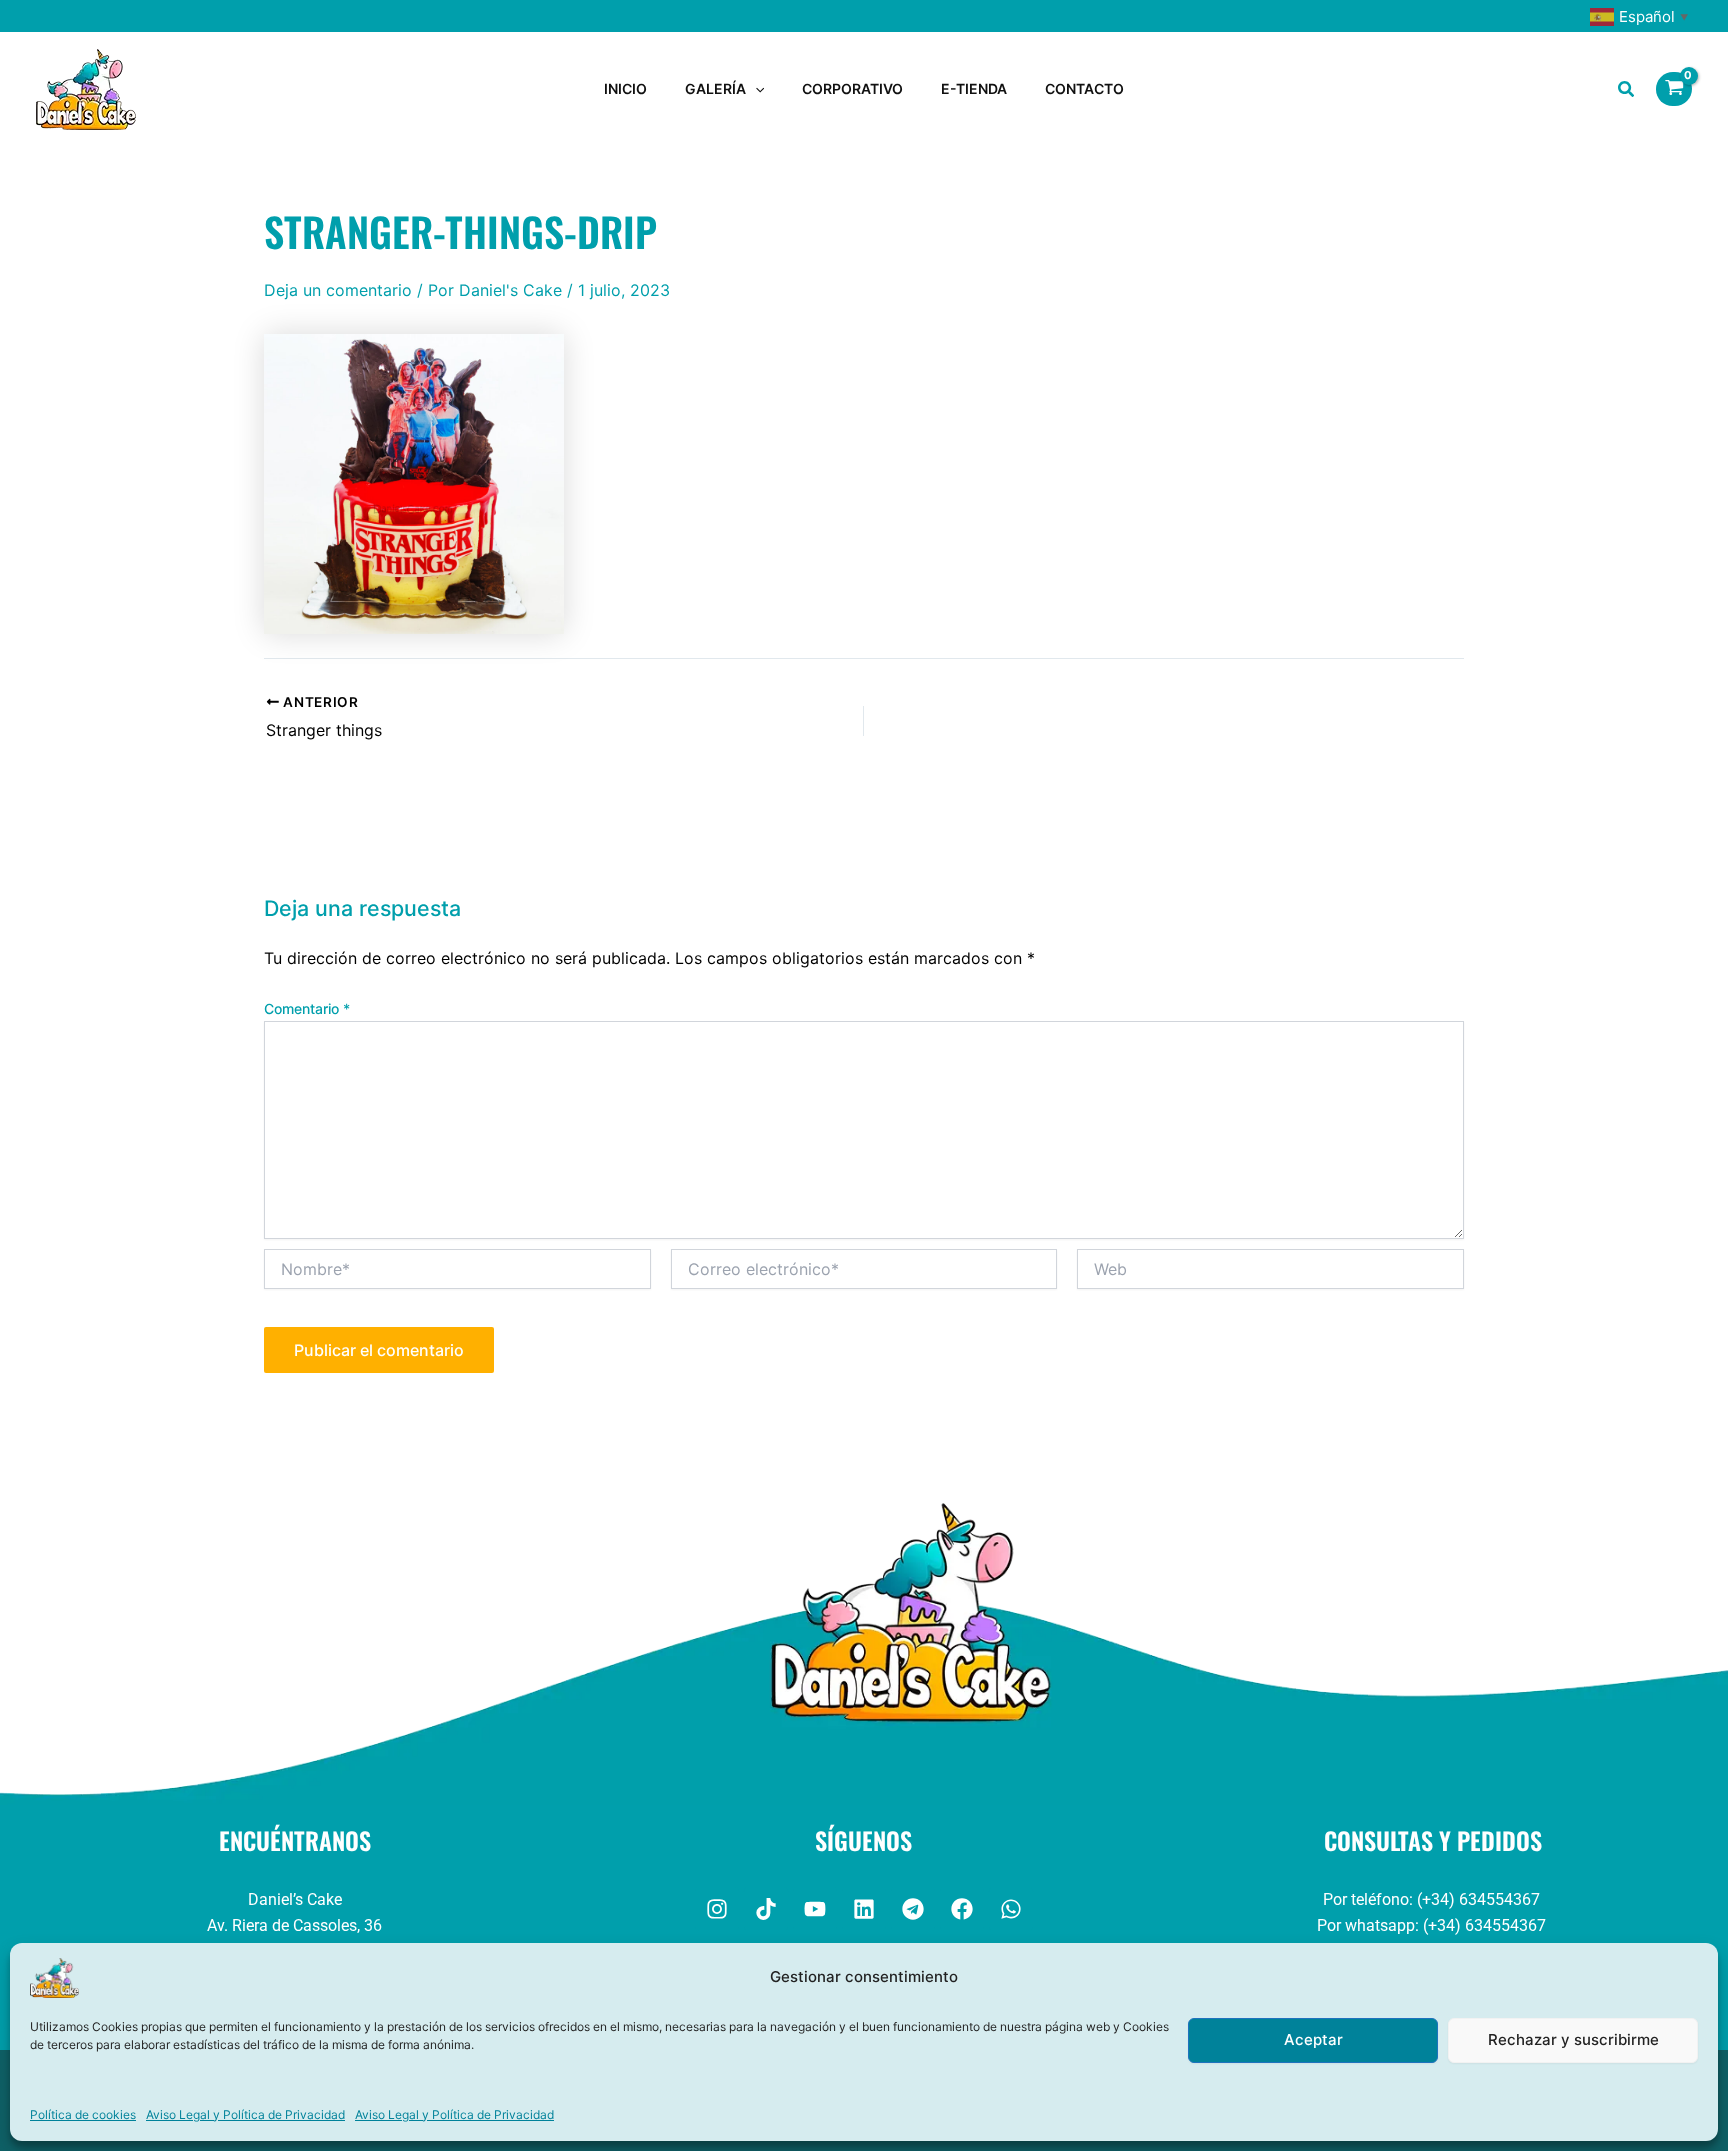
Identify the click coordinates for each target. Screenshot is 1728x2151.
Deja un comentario (338, 290)
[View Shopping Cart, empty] (1674, 89)
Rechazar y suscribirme (1573, 2039)
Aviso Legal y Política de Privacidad (245, 2114)
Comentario (307, 1008)
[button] (755, 89)
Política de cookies (83, 2114)
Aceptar (1313, 2039)
